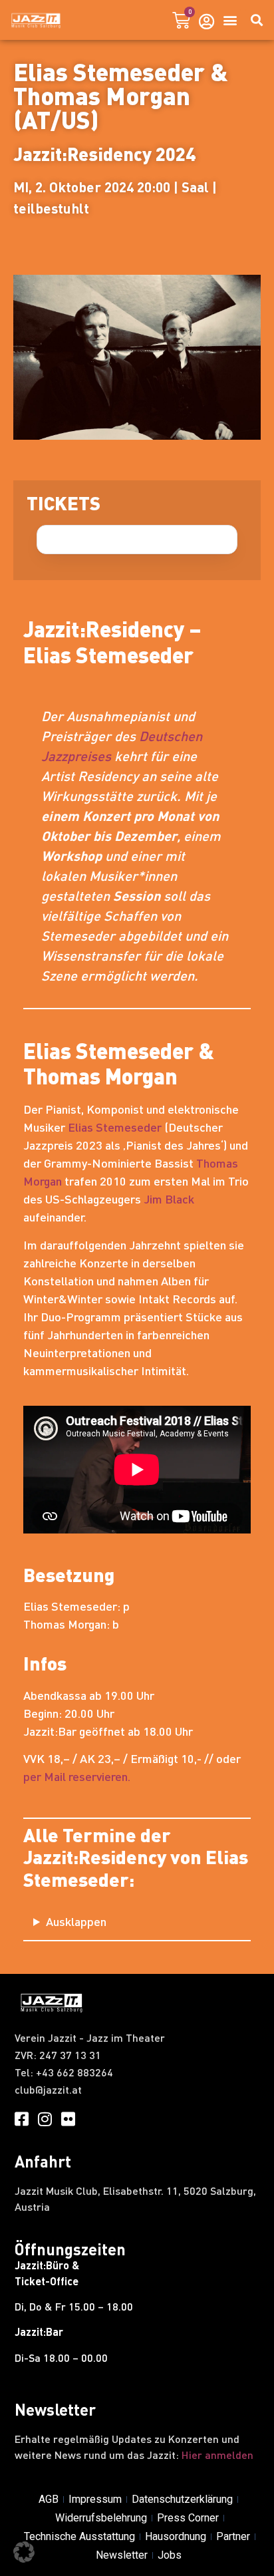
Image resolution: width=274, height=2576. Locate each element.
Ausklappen (76, 1921)
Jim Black (169, 1199)
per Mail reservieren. (77, 1776)
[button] (230, 20)
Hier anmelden (217, 2455)
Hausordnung (176, 2536)
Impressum (95, 2499)
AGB (49, 2499)
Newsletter (122, 2555)
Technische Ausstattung (79, 2536)
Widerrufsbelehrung (101, 2518)
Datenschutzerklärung (182, 2499)
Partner (233, 2536)
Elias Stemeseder (115, 1127)
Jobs (170, 2555)
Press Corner (188, 2518)
